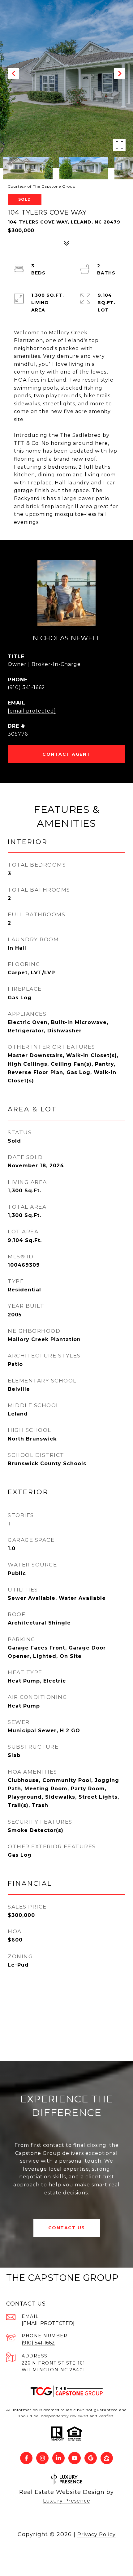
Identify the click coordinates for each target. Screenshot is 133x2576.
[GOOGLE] (91, 2458)
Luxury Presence (67, 2501)
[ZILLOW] (107, 2458)
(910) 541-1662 (26, 687)
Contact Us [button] (67, 2228)
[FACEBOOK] (26, 2458)
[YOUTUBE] (75, 2458)
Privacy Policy (97, 2534)
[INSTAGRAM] (42, 2458)
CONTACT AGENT (66, 754)
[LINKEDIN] (58, 2458)
